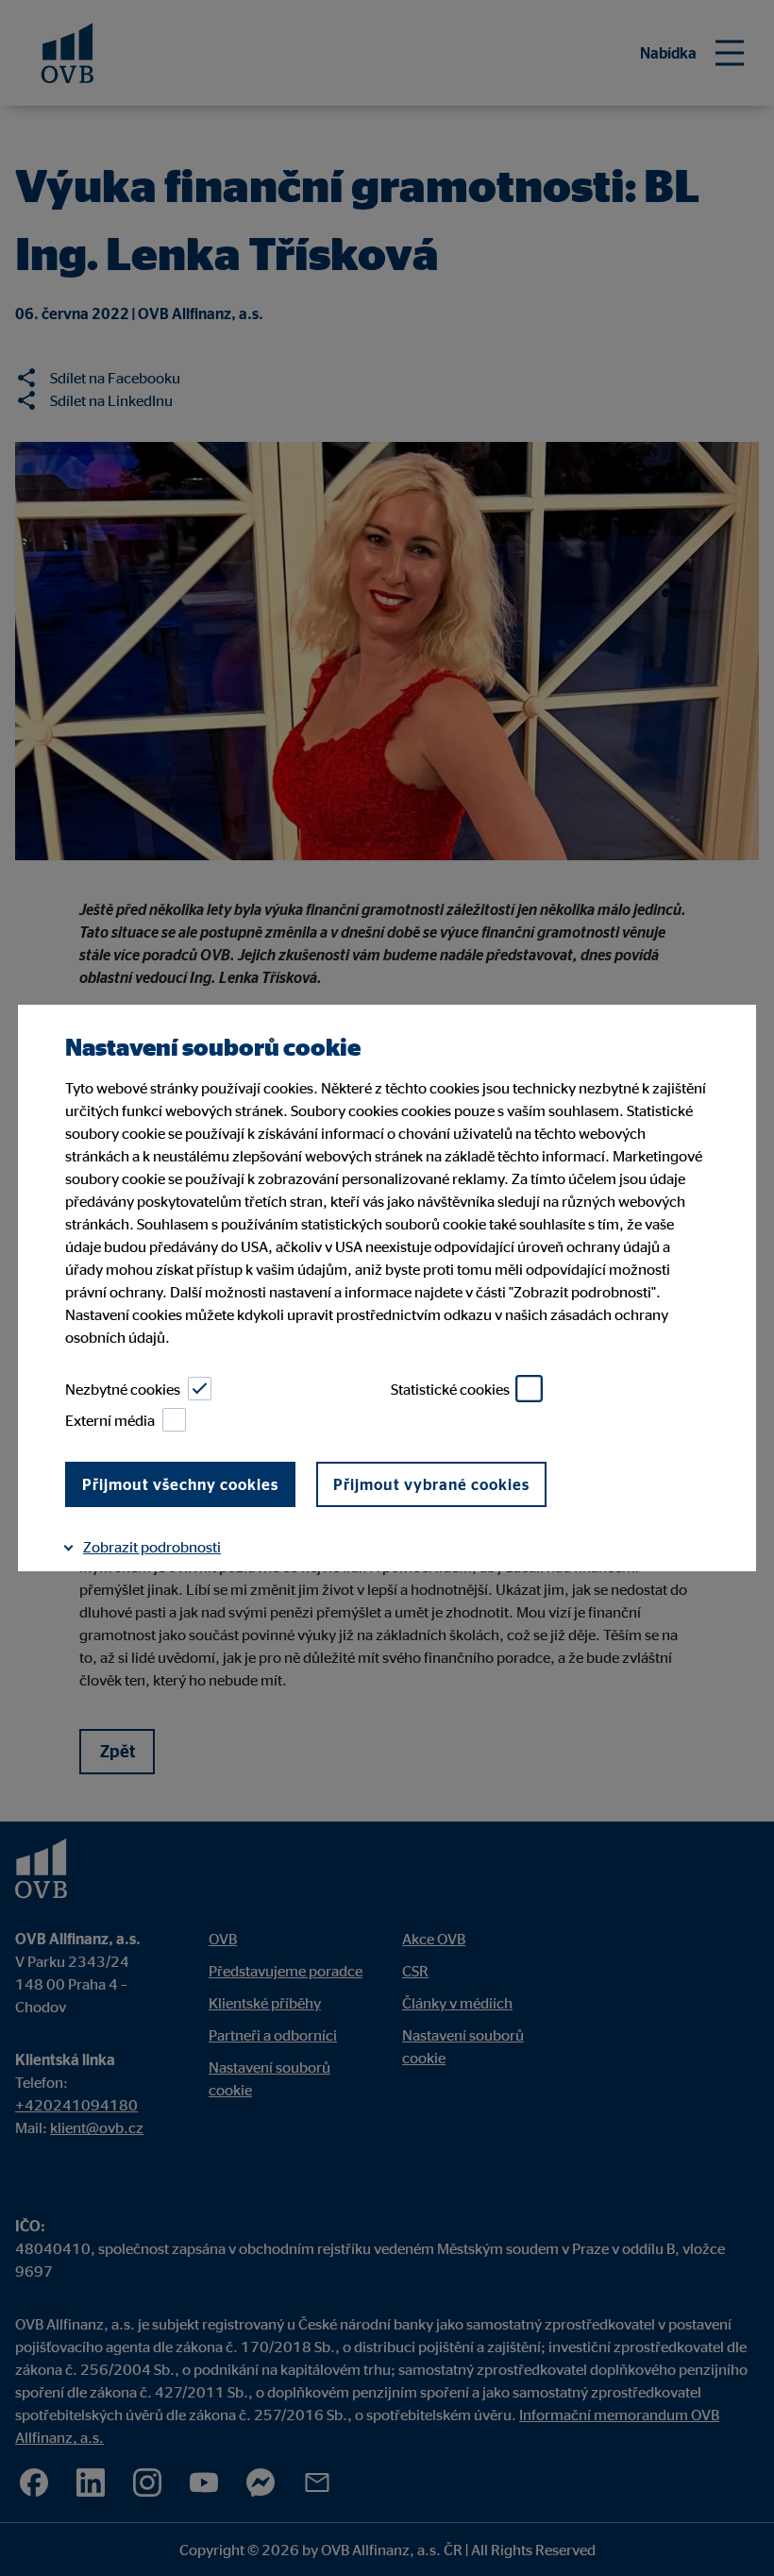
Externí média (110, 1420)
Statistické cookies (450, 1389)
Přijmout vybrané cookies (431, 1484)
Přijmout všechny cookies (180, 1484)
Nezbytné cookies (123, 1389)
